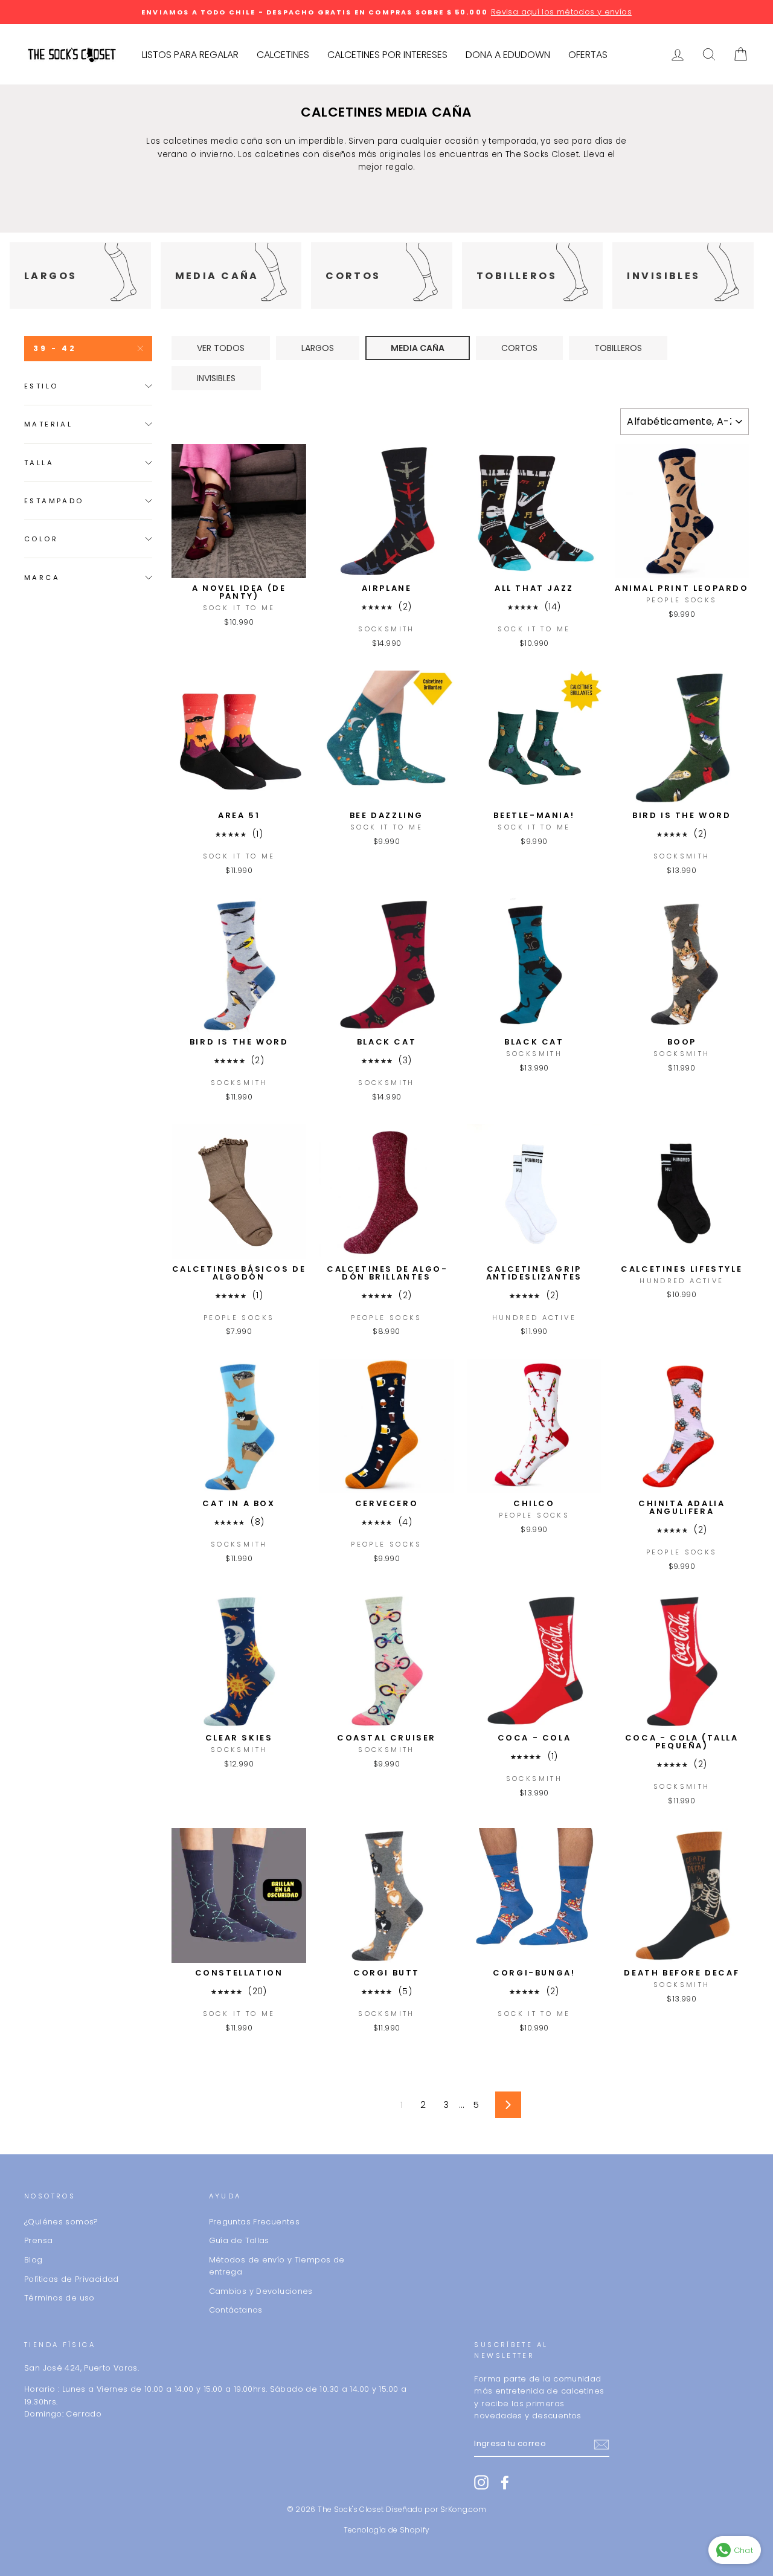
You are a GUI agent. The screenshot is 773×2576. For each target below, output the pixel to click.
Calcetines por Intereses (387, 55)
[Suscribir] (601, 2444)
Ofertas (588, 55)
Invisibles (216, 378)
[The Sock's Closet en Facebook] (505, 2482)
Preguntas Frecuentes (255, 2222)
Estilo (41, 386)
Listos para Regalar (190, 55)
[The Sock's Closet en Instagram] (481, 2482)
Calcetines (283, 55)
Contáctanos (236, 2310)
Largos (318, 348)
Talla (39, 463)
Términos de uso (59, 2298)
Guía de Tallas (239, 2240)
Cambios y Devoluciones (261, 2291)
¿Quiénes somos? (61, 2222)
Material (48, 424)
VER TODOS (221, 348)
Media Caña (418, 348)
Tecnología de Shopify (387, 2530)
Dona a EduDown (508, 55)
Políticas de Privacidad (72, 2279)
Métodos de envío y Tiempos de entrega (277, 2266)
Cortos (519, 348)
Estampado (54, 501)
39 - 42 (55, 348)
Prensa (38, 2240)
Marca (42, 578)
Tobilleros (618, 348)
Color (41, 539)
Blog (34, 2260)
